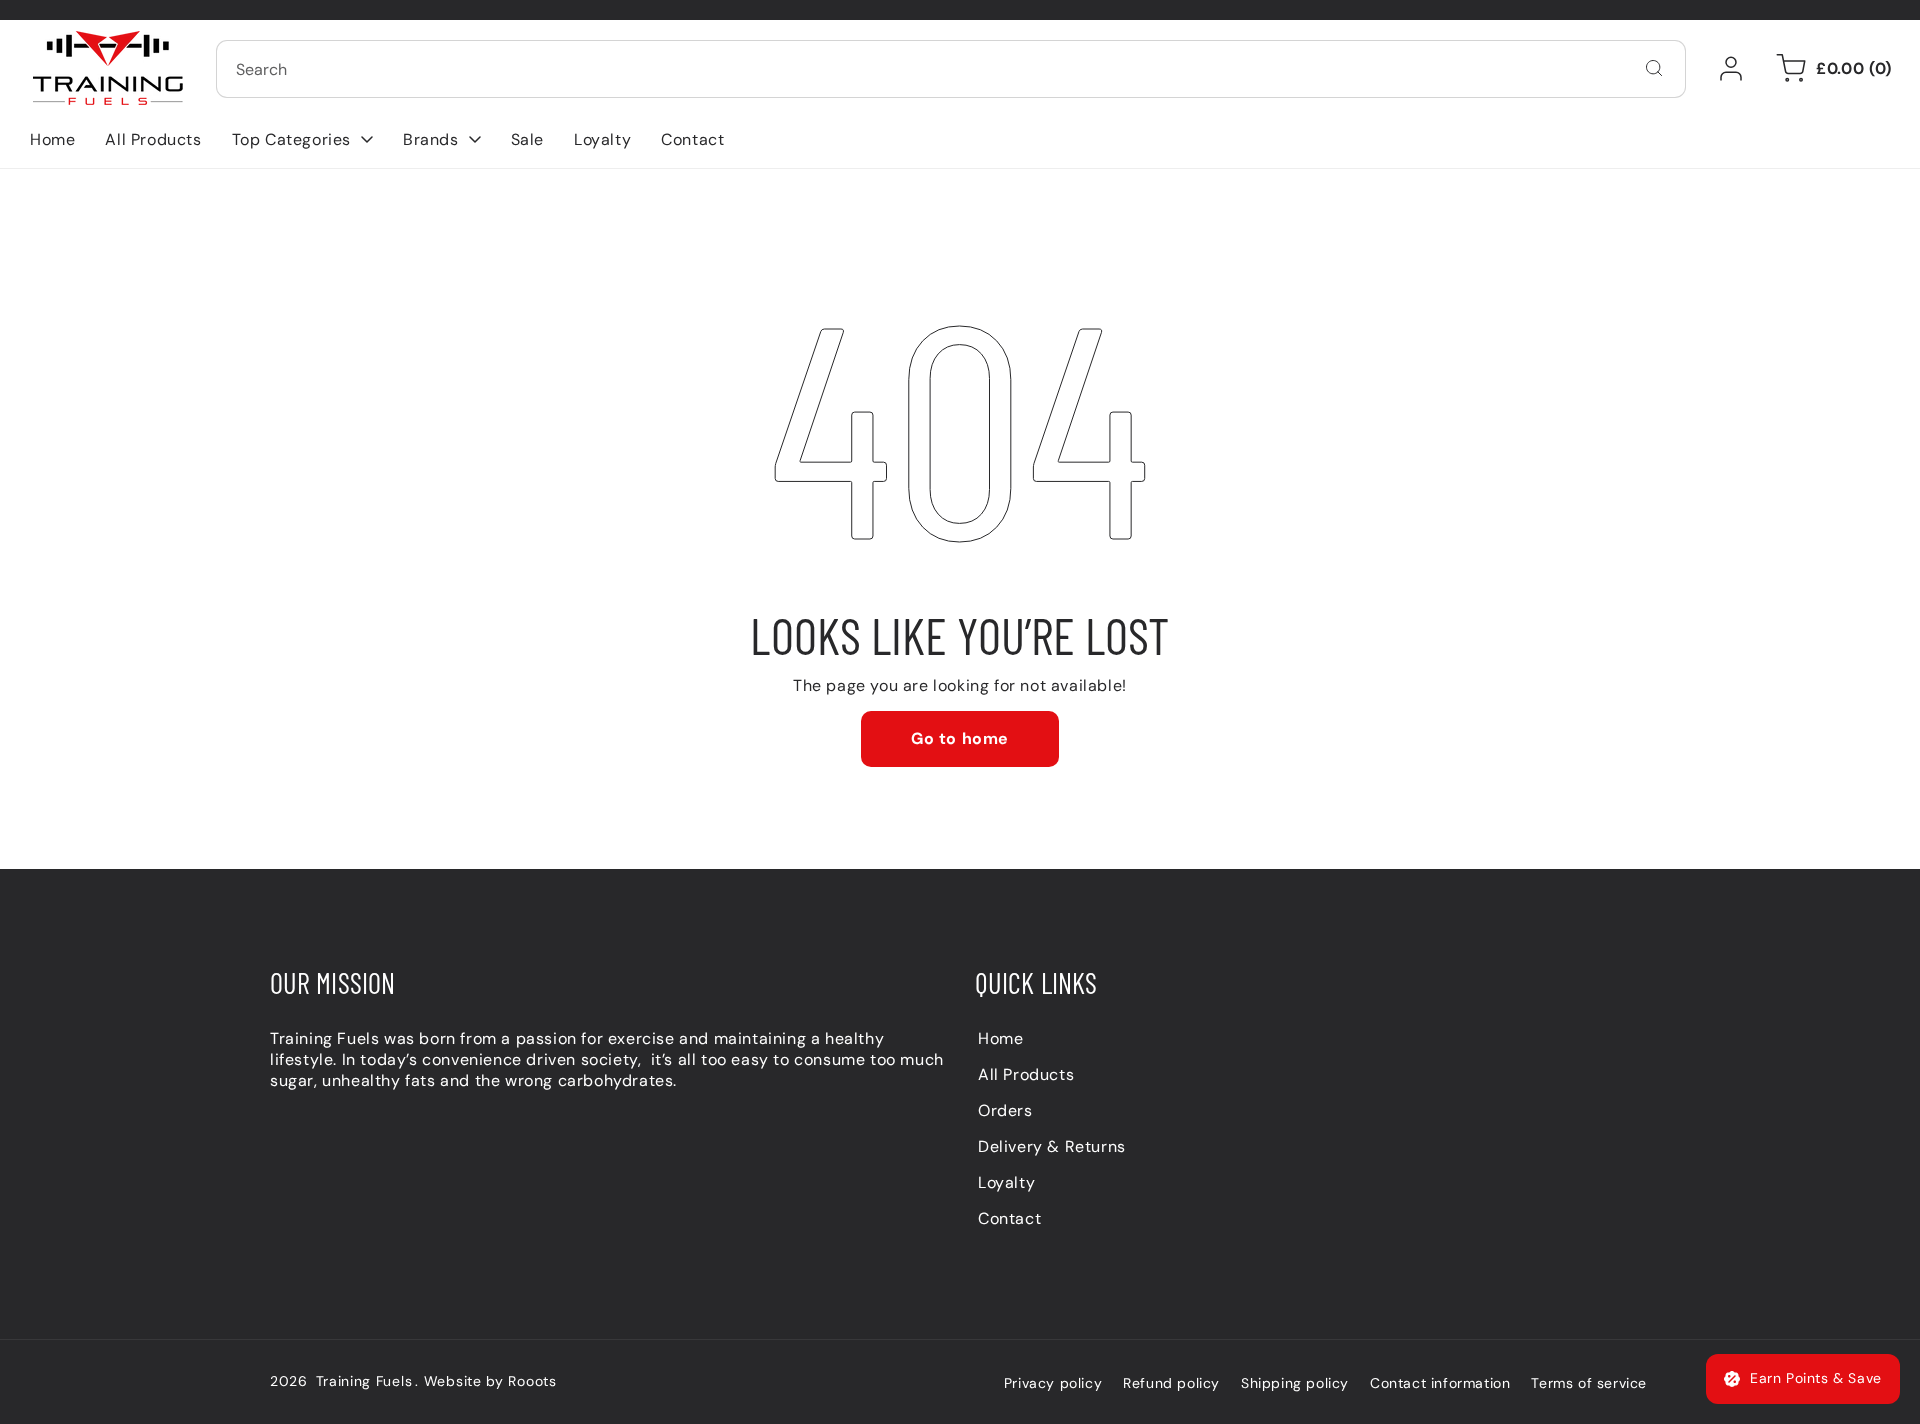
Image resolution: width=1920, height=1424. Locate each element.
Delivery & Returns (1052, 1146)
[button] (302, 139)
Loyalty (1006, 1182)
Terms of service (1589, 1383)
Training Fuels (364, 1381)
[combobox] (951, 69)
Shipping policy (1295, 1383)
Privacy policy (1053, 1383)
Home (1000, 1038)
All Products (1026, 1074)
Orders (1005, 1110)
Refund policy (1171, 1383)
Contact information (1440, 1383)
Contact (1009, 1218)
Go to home (960, 738)
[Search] (1654, 68)
